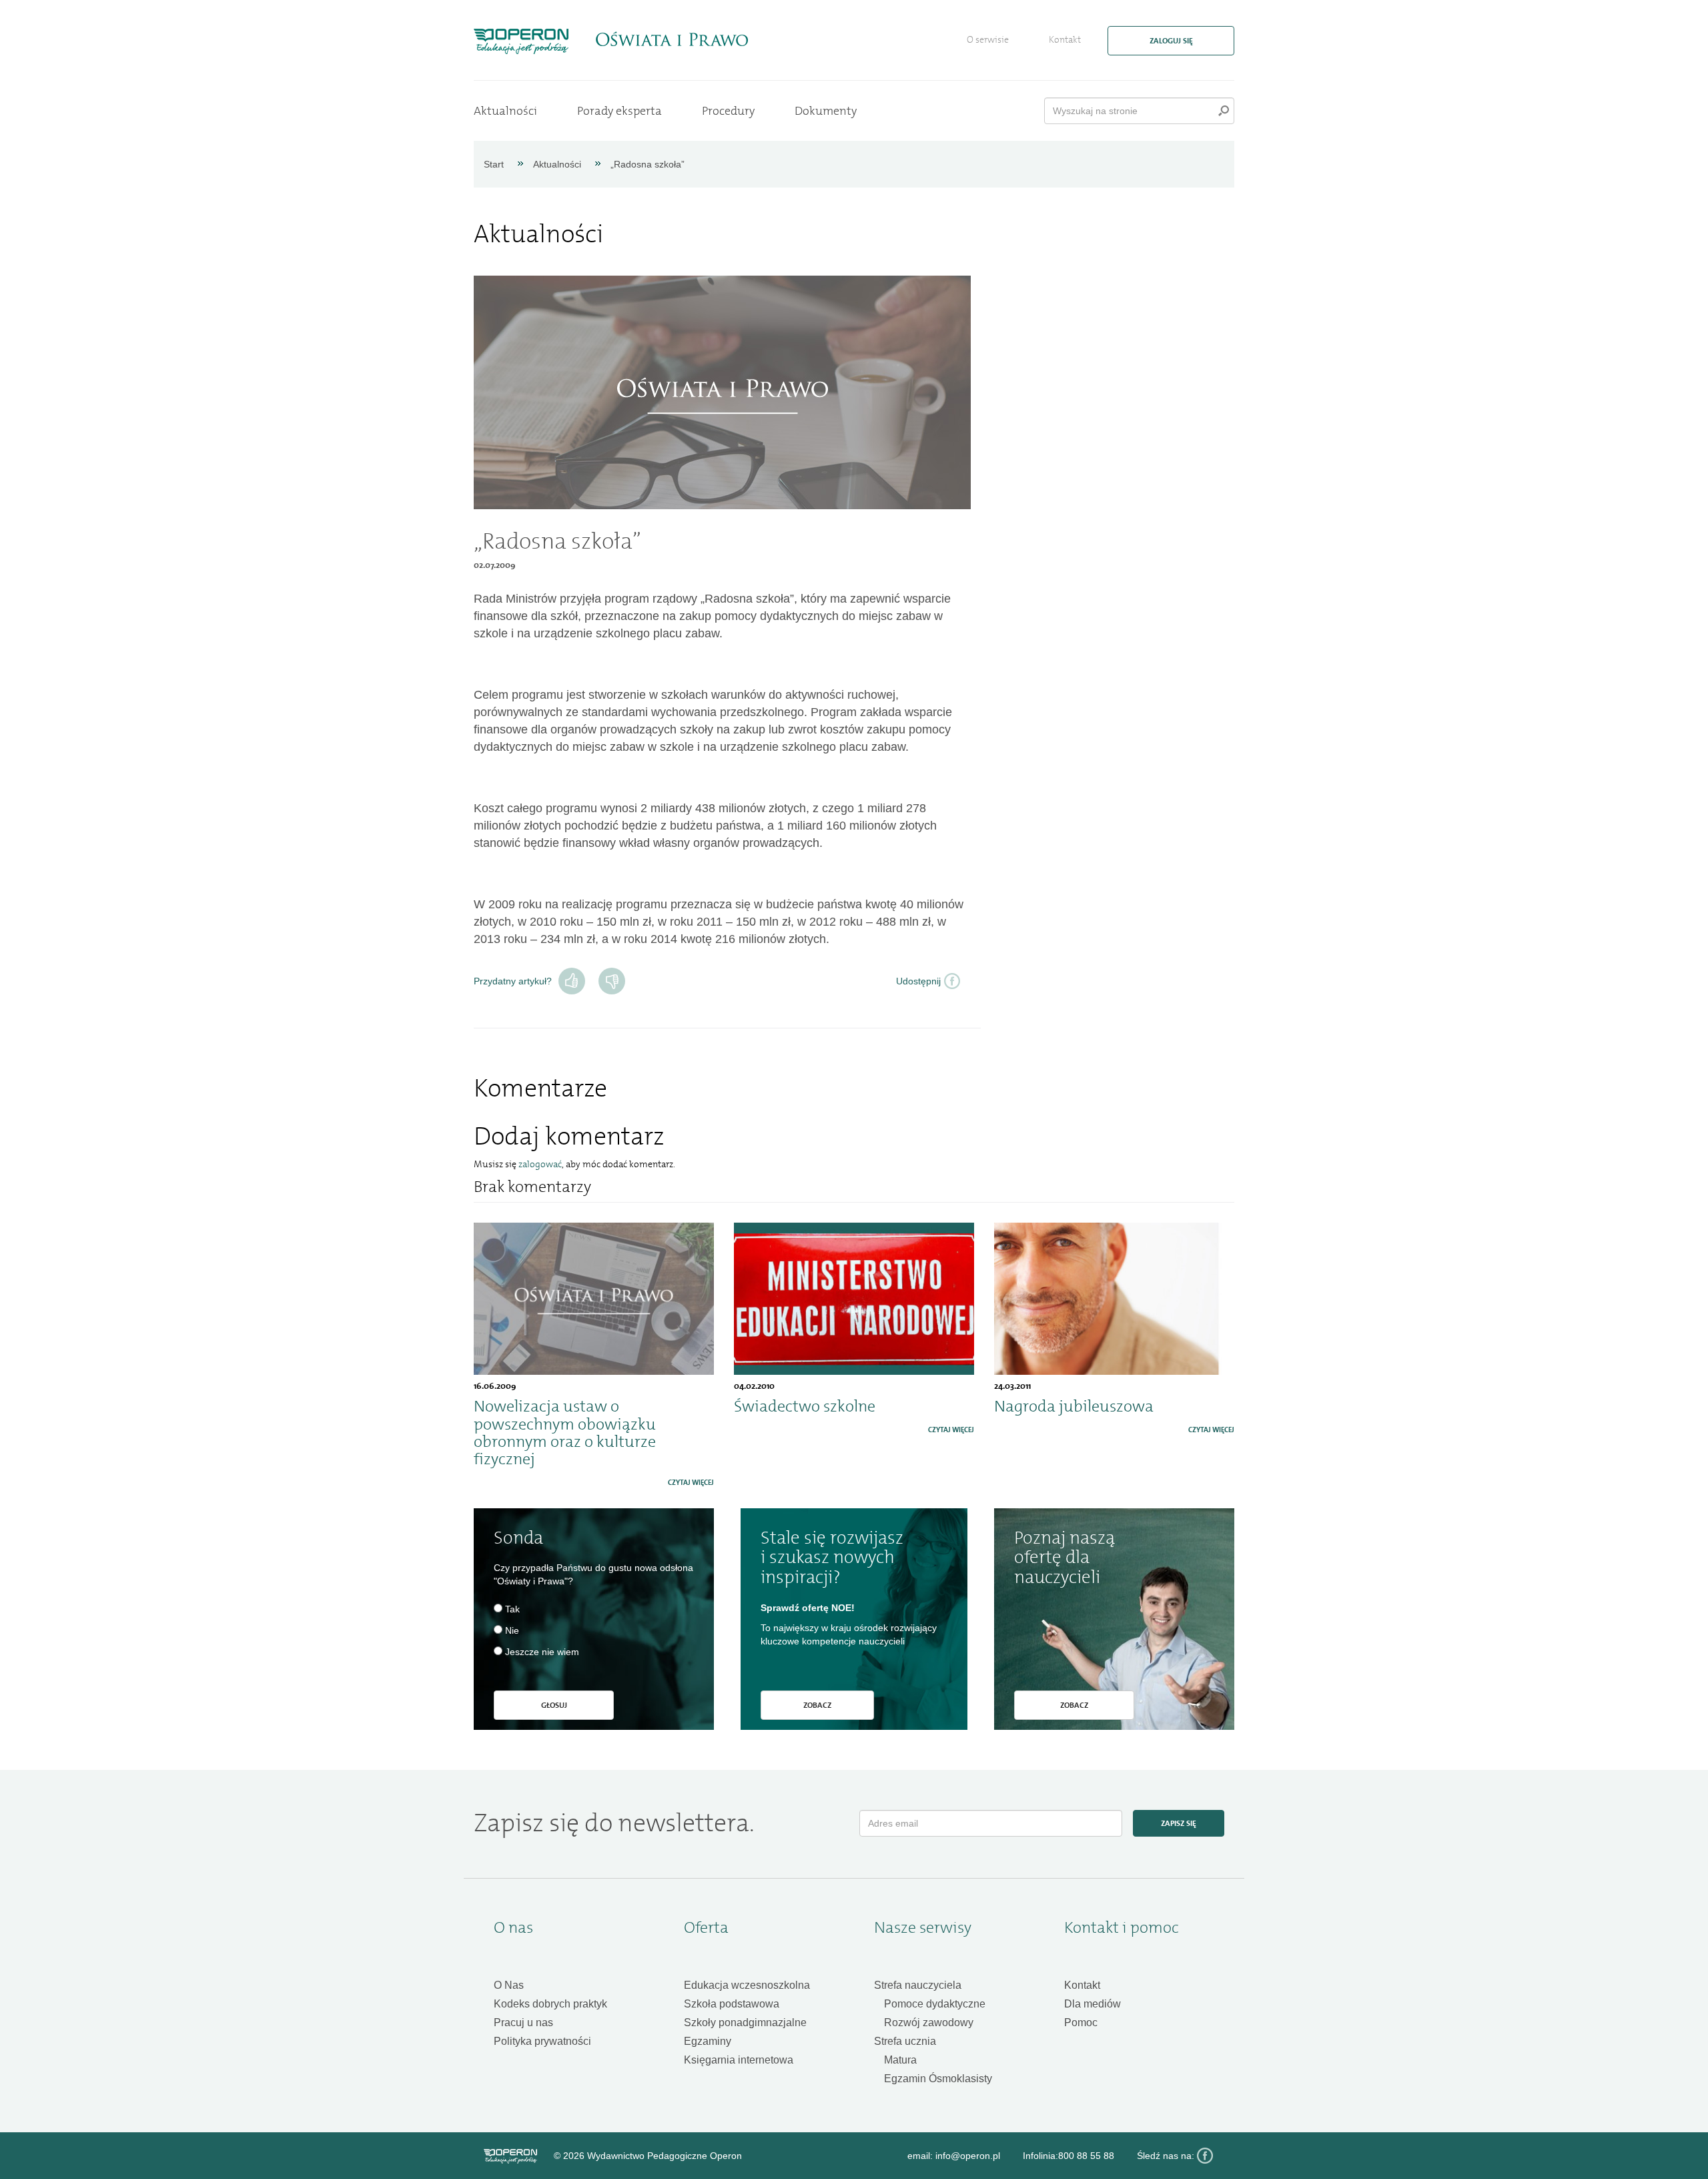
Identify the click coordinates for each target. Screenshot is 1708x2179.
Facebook (1205, 2156)
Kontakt (1065, 40)
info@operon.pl (968, 2156)
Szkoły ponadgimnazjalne (745, 2022)
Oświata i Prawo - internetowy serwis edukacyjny (672, 39)
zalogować (540, 1164)
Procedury (728, 111)
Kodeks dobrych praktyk (550, 2004)
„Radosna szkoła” (648, 164)
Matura (900, 2060)
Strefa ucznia (905, 2041)
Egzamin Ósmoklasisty (938, 2079)
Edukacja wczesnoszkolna (747, 1985)
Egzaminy (708, 2041)
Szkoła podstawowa (732, 2004)
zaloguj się (1171, 41)
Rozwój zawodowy (929, 2022)
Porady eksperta (619, 111)
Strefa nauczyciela (918, 1985)
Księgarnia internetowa (739, 2060)
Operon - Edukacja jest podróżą (521, 41)
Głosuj (554, 1705)
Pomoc (1081, 2022)
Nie (612, 981)
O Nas (509, 1985)
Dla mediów (1093, 2004)
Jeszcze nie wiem (542, 1652)
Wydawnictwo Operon (510, 2156)
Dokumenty (826, 111)
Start (494, 164)
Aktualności (505, 111)
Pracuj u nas (523, 2022)
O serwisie (988, 40)
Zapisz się (1179, 1823)
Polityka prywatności (542, 2041)
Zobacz (817, 1705)
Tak (572, 981)
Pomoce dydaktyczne (935, 2004)
